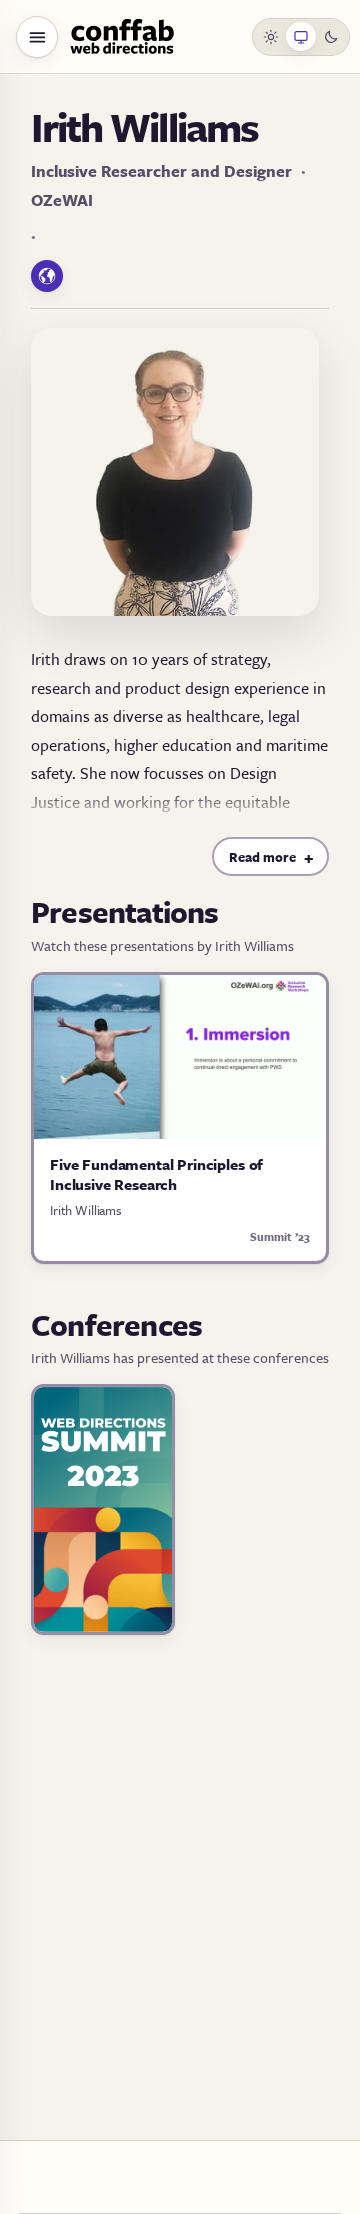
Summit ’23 (280, 1236)
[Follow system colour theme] (301, 37)
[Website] (47, 276)
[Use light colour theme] (272, 37)
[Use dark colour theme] (331, 37)
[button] (37, 37)
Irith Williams (86, 1210)
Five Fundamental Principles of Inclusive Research (156, 1174)
